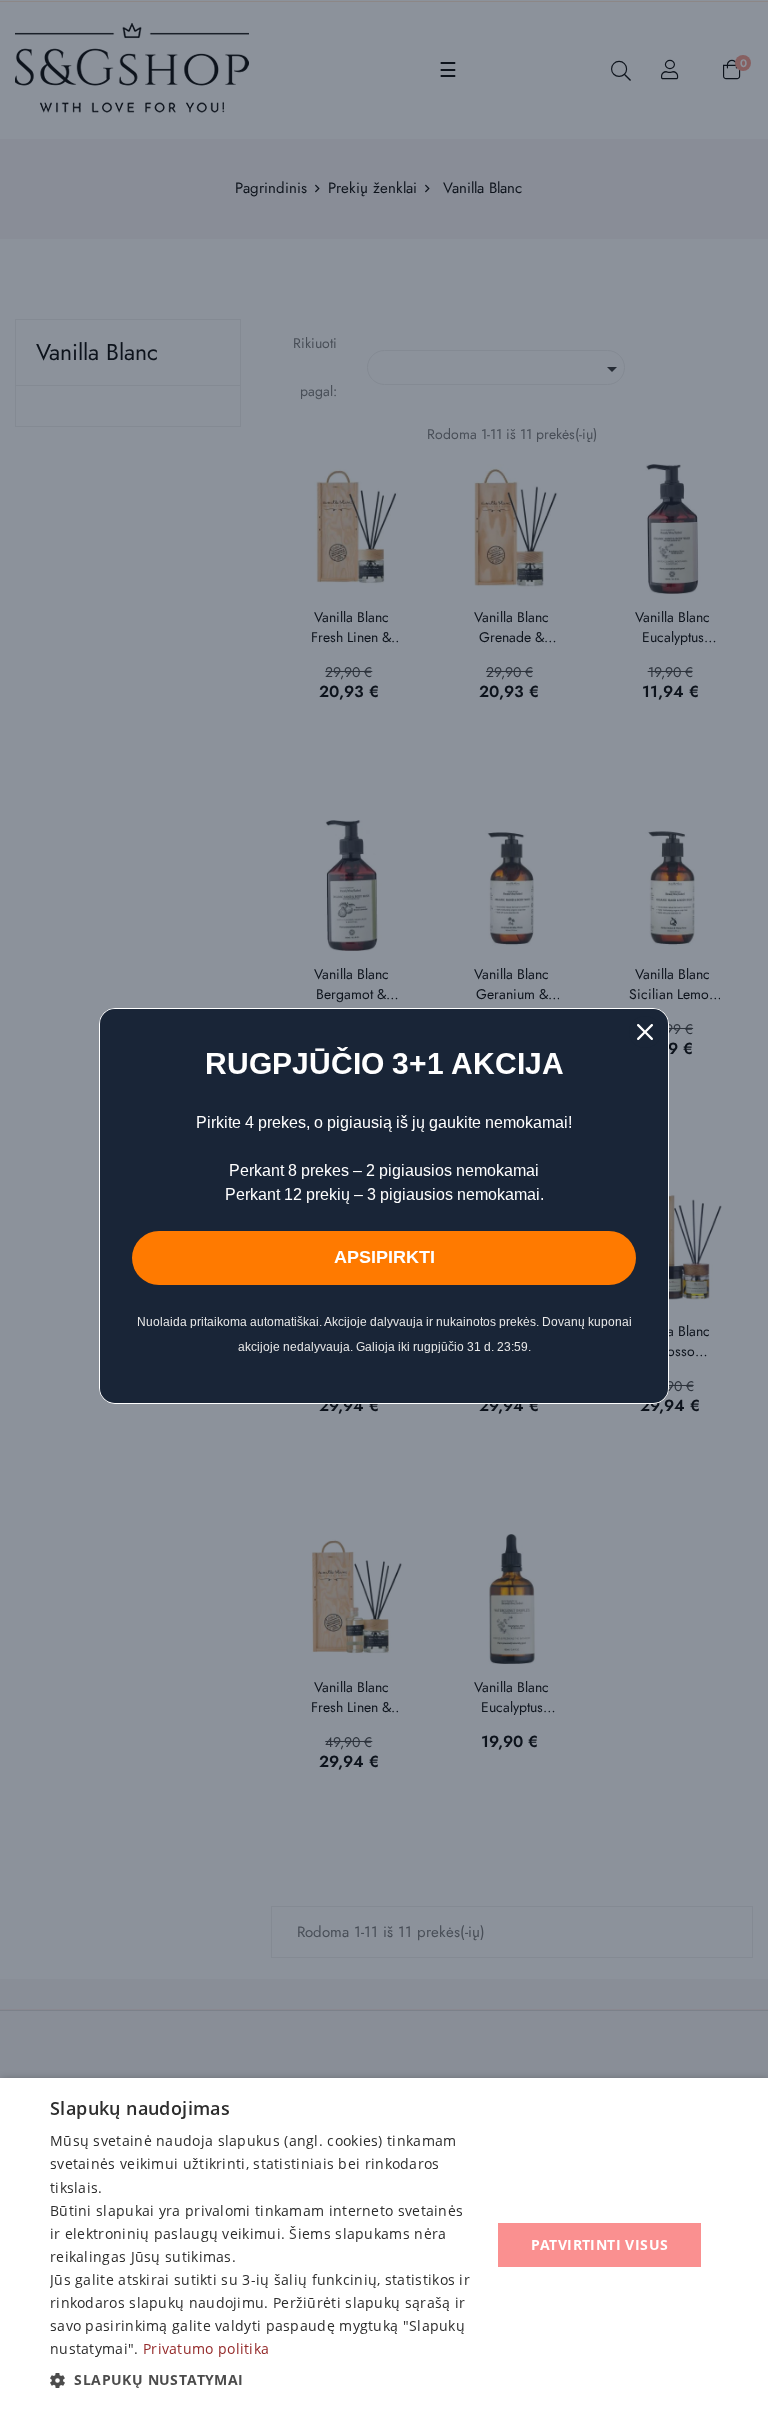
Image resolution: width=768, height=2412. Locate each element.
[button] (264, 2380)
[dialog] (384, 2245)
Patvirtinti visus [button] (600, 2244)
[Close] (645, 1032)
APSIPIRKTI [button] (384, 1257)
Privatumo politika (206, 2348)
